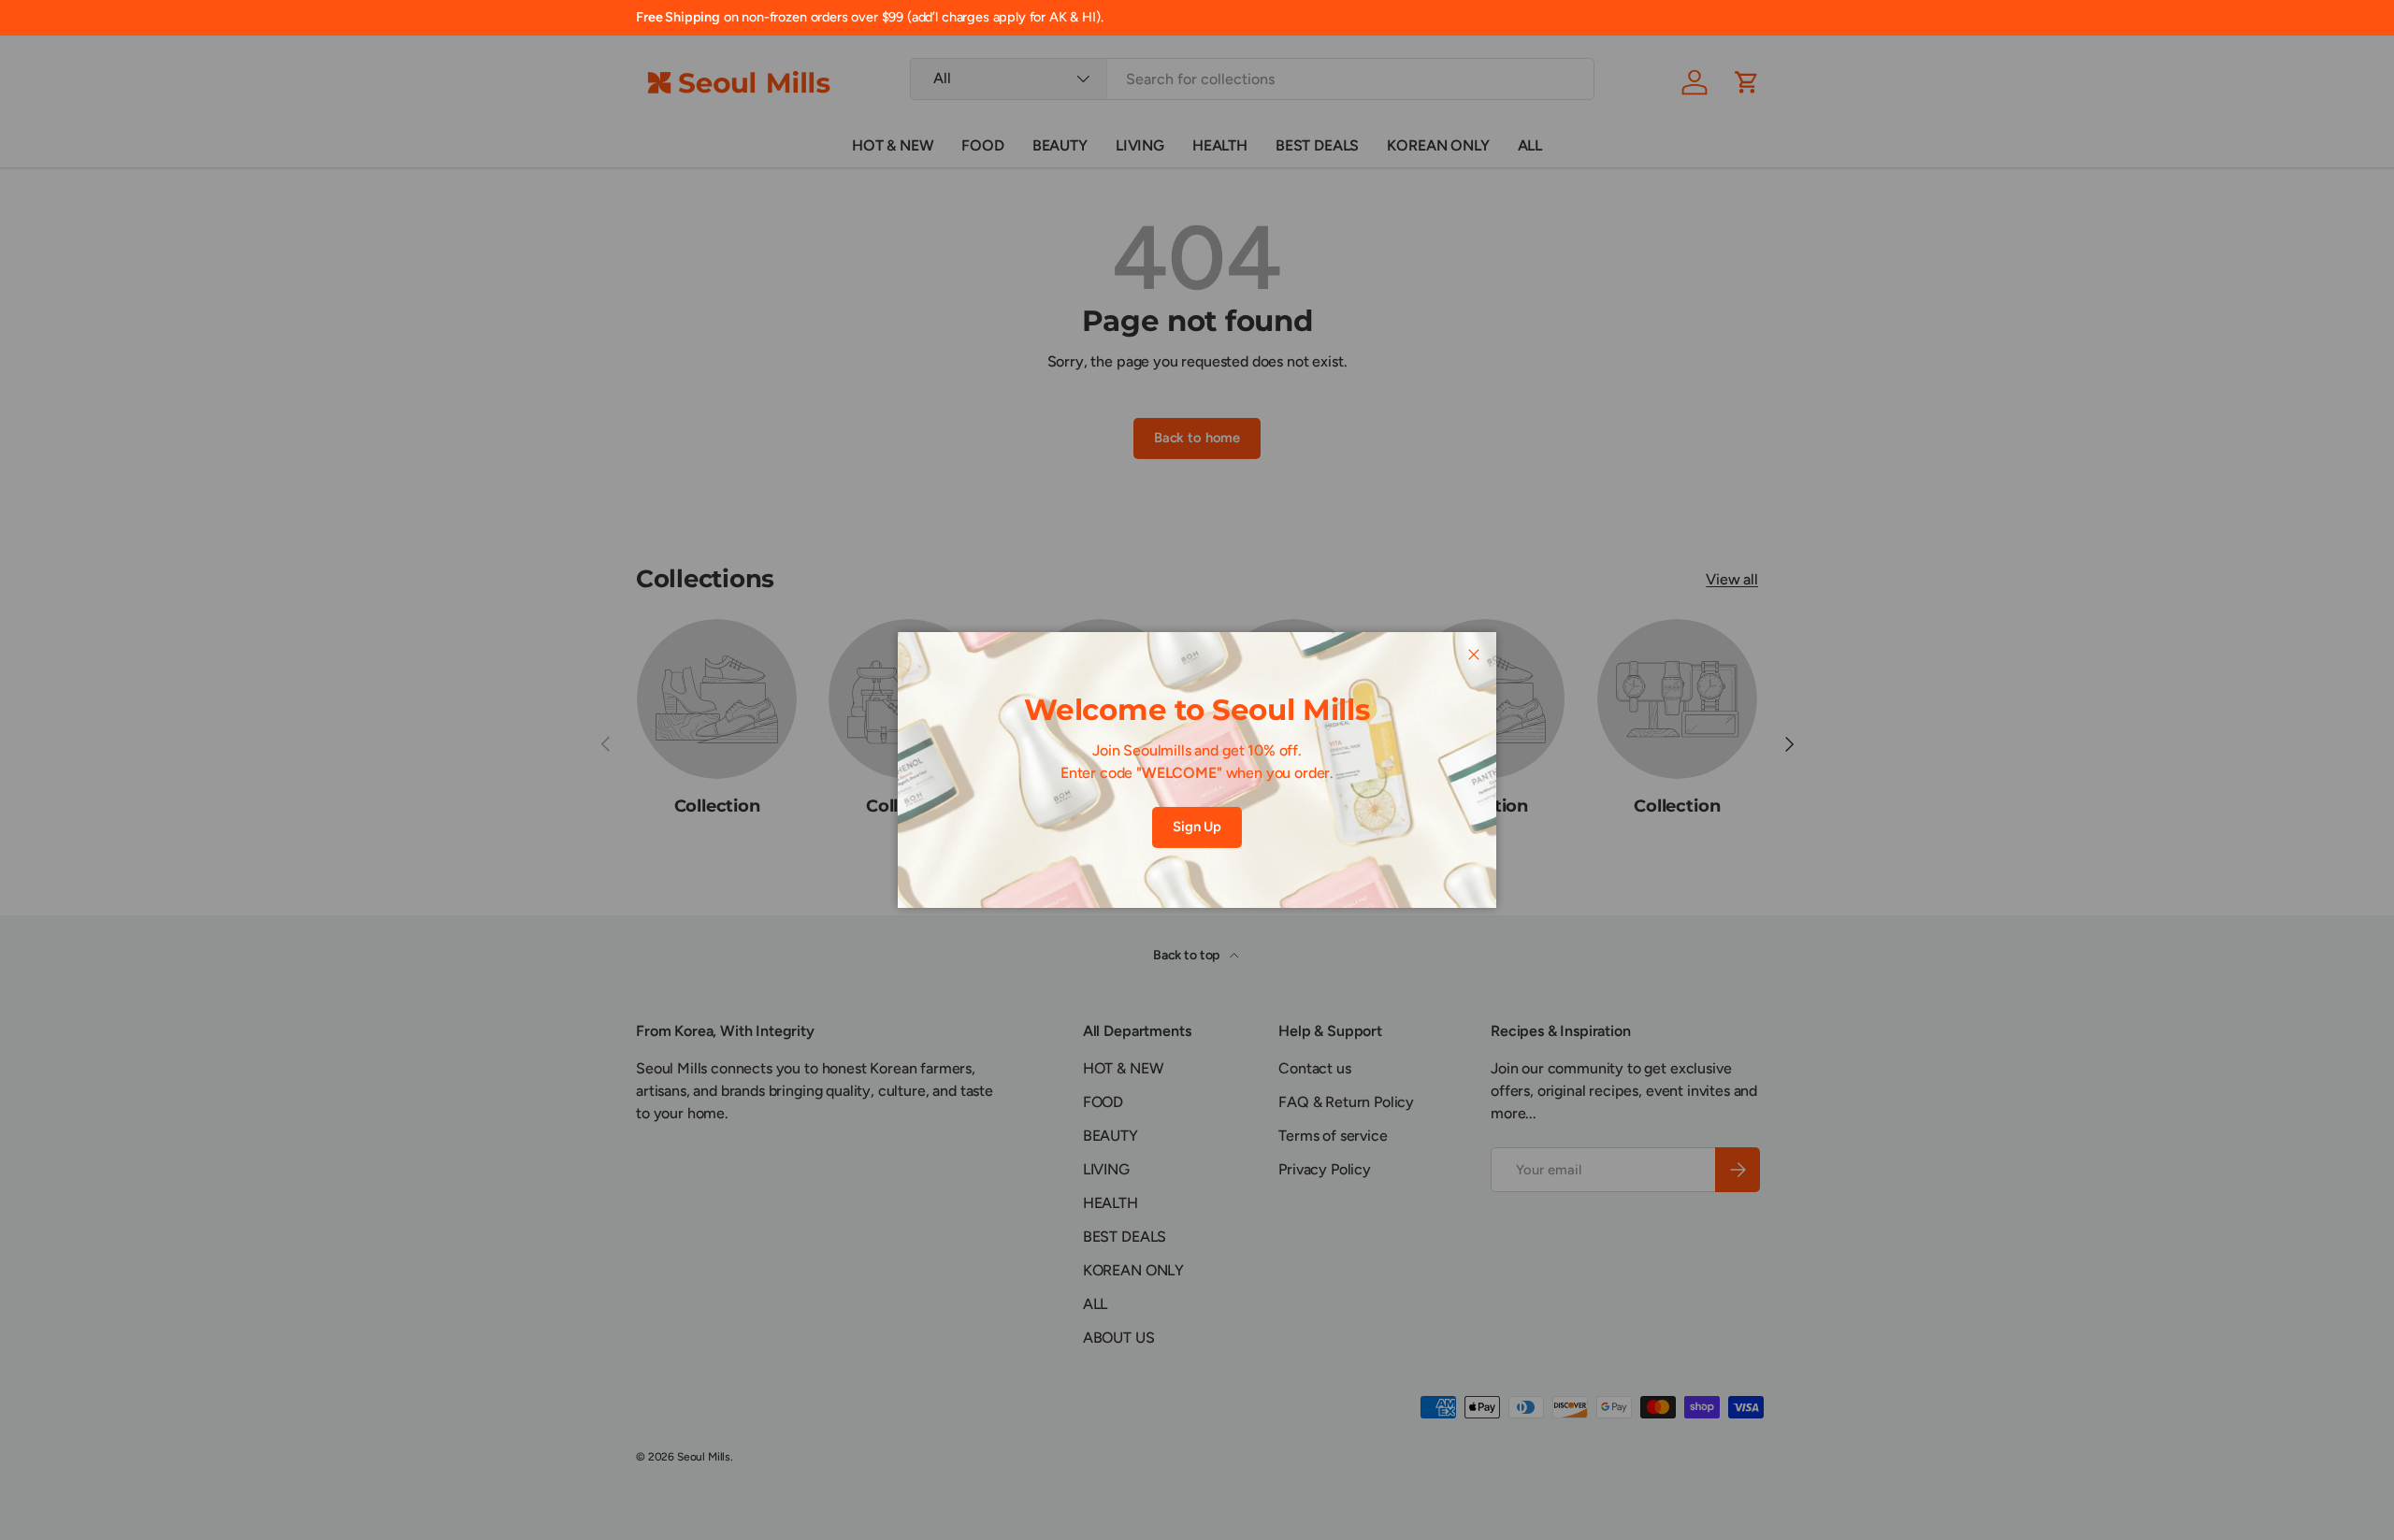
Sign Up (1197, 827)
